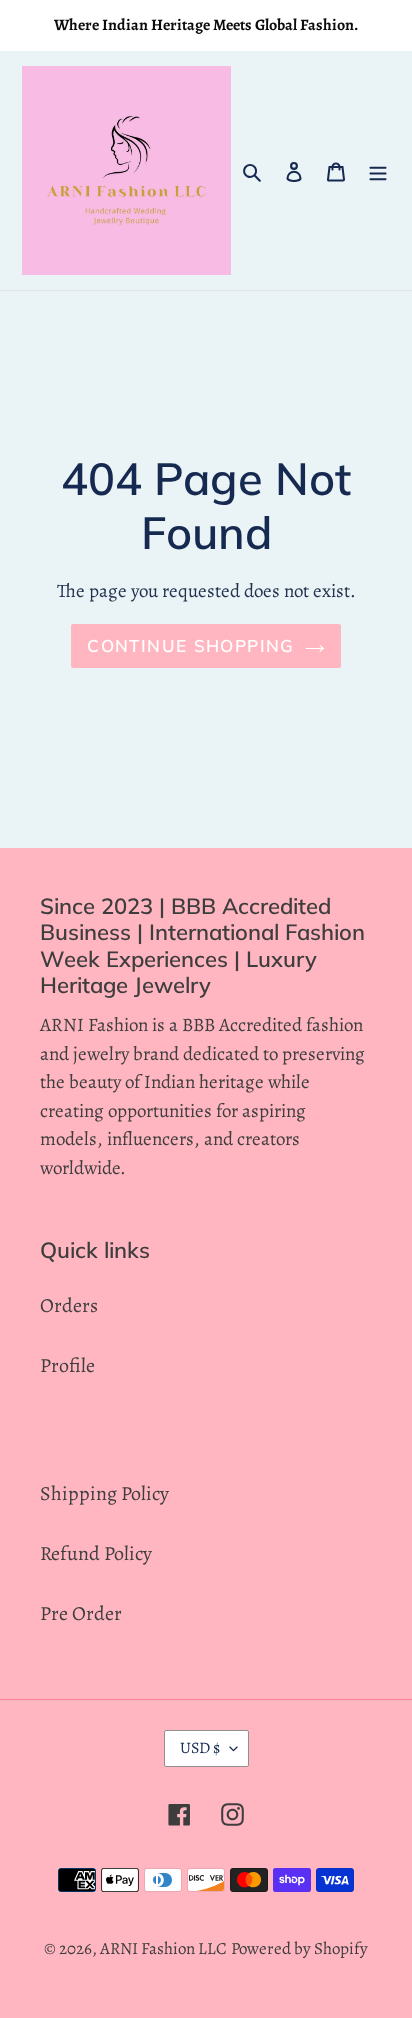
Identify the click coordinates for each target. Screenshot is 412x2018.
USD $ (200, 1748)
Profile (67, 1365)
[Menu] (378, 171)
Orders (69, 1305)
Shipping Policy (104, 1493)
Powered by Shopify (299, 1948)
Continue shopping (190, 645)
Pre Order (81, 1613)
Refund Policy (96, 1553)
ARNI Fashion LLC (163, 1948)
